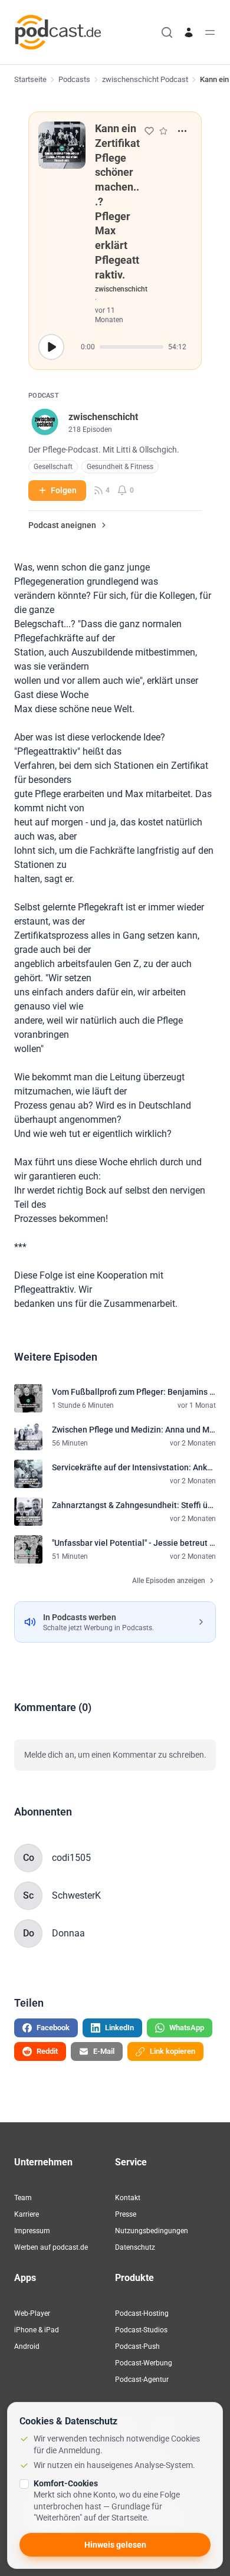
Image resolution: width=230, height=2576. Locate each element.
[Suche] (167, 32)
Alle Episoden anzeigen (169, 1581)
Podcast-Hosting (142, 2313)
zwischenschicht (121, 289)
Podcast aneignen (62, 525)
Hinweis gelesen (115, 2545)
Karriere (27, 2214)
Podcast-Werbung (144, 2363)
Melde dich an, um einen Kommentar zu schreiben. (115, 1755)
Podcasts (74, 79)
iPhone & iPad (37, 2330)
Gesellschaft (53, 467)
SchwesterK (76, 1895)
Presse (126, 2214)
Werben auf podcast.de (51, 2247)
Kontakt (128, 2198)
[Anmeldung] (189, 32)
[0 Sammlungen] (163, 131)
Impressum (32, 2231)
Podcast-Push (137, 2346)
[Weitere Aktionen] (182, 131)
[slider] (132, 347)
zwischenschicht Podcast (145, 79)
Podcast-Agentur (142, 2380)
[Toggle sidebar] (210, 32)
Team (23, 2198)
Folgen (64, 490)
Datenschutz (135, 2247)
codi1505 (71, 1858)
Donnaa (68, 1933)
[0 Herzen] (149, 131)
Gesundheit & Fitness (120, 467)
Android (27, 2346)
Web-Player (32, 2313)
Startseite (30, 79)
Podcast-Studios (141, 2330)
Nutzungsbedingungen (152, 2231)
